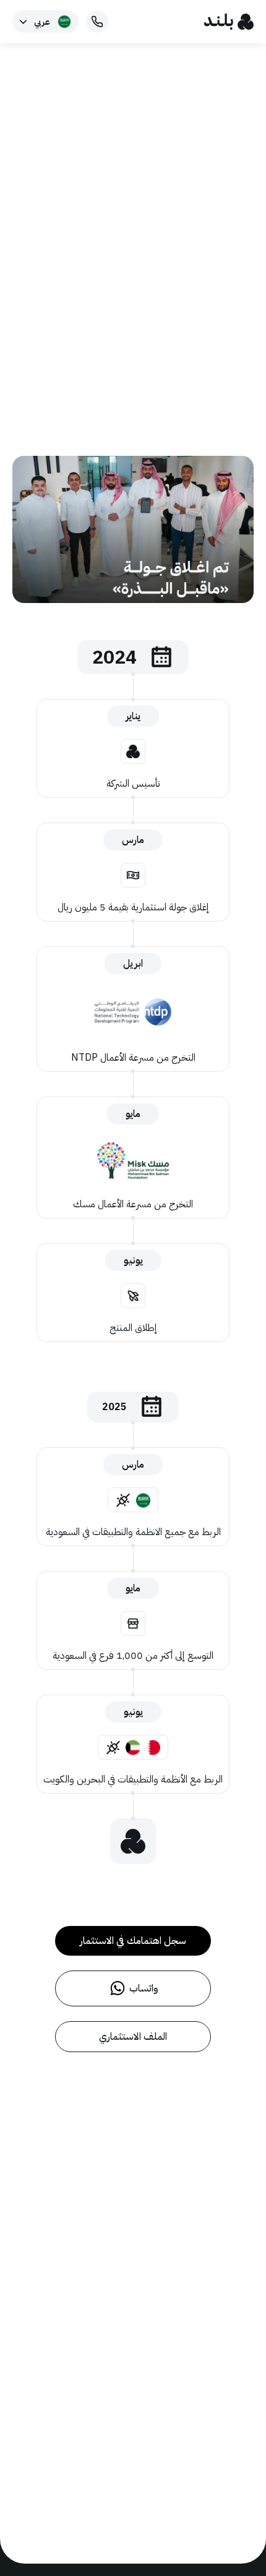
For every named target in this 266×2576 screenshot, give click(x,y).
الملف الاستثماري (133, 2037)
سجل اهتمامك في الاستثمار (133, 1941)
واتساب (144, 1988)
